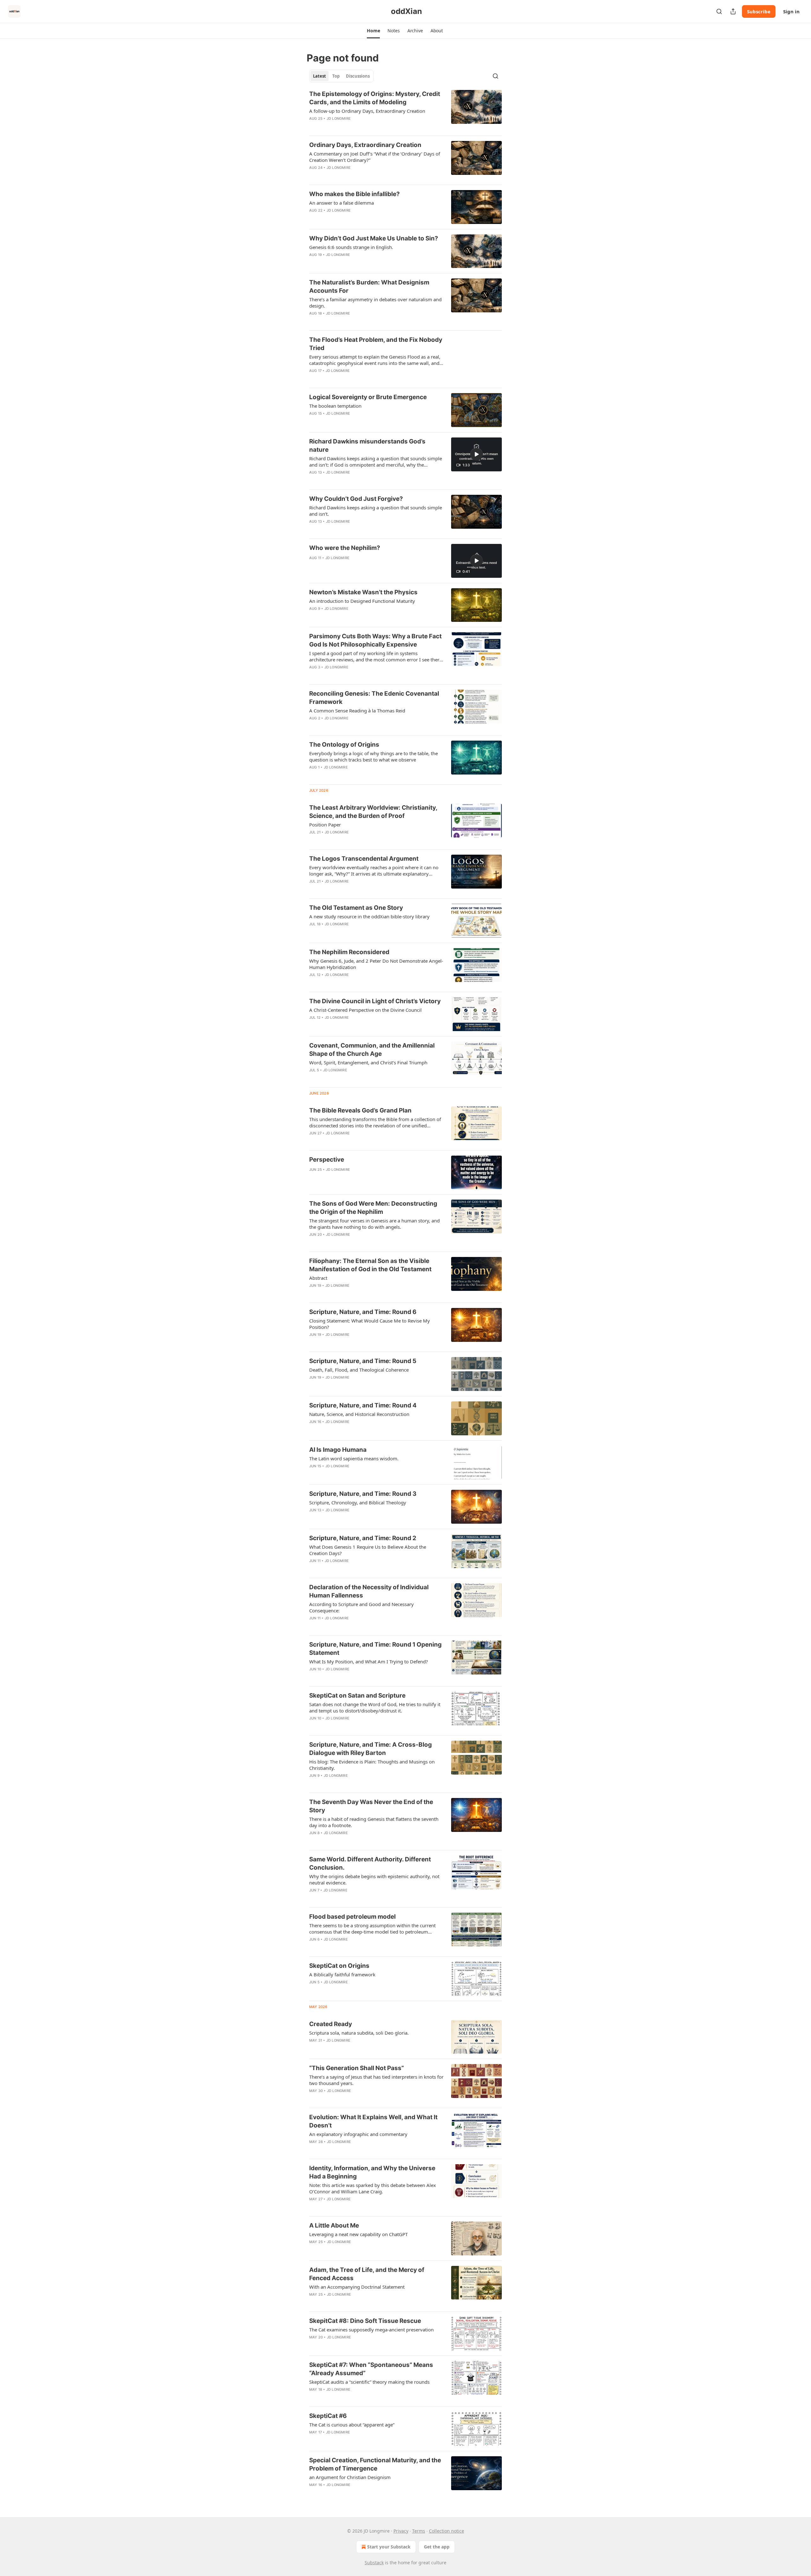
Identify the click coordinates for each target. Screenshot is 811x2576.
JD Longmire (339, 118)
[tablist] (341, 76)
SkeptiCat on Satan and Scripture (357, 1696)
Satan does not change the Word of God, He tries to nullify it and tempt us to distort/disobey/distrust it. (375, 1707)
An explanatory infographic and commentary (358, 2134)
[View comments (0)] (355, 176)
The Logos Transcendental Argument (364, 859)
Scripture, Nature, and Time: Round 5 (363, 1361)
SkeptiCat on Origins (339, 1966)
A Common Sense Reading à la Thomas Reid (357, 711)
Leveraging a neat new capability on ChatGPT (358, 2234)
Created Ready (331, 2024)
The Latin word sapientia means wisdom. (354, 1458)
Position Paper (325, 825)
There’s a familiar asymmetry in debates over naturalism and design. (375, 303)
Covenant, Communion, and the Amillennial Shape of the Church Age (372, 1050)
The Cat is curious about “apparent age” (352, 2425)
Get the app (437, 2547)
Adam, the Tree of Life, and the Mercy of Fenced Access (367, 2274)
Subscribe (759, 11)
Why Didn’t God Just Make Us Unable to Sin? (374, 238)
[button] (373, 31)
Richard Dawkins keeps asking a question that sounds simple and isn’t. (376, 511)
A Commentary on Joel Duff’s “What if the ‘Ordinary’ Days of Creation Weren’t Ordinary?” (375, 157)
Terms (419, 2531)
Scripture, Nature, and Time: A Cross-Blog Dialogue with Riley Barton (370, 1749)
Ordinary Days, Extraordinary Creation (365, 145)
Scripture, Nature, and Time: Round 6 (363, 1312)
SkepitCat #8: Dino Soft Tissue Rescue (365, 2321)
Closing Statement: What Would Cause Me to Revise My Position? (370, 1324)
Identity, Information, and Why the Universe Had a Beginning (372, 2172)
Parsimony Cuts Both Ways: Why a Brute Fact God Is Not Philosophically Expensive (375, 640)
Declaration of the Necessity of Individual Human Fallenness (369, 1591)
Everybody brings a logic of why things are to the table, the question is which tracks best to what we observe (374, 756)
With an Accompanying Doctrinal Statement (357, 2287)
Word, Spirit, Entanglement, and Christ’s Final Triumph (368, 1062)
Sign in (791, 11)
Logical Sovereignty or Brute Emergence (368, 397)
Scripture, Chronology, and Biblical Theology (358, 1502)
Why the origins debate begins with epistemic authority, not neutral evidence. (374, 1879)
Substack (374, 2563)
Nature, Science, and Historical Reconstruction (359, 1414)
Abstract (318, 1278)
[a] (476, 454)
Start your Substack (389, 2547)
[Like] (313, 176)
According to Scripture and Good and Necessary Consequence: (361, 1607)
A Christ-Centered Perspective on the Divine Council (365, 1010)
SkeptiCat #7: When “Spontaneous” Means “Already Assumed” (371, 2369)
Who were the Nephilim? (345, 548)
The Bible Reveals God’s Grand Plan (360, 1110)
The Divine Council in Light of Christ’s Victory (375, 1001)
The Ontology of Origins (344, 745)
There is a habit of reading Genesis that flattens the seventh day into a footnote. (374, 1822)
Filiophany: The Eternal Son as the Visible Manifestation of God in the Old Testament (370, 1265)
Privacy (401, 2531)
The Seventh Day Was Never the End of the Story (371, 1806)
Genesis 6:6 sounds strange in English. (351, 247)
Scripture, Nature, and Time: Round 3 (363, 1494)
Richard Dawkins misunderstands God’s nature (367, 446)
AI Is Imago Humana (338, 1450)
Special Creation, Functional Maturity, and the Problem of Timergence (375, 2464)
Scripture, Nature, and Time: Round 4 (363, 1405)
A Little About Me (334, 2225)
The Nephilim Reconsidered (349, 952)
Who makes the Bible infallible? (354, 194)
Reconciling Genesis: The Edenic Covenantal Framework (374, 698)
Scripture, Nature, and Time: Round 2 (363, 1538)
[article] (405, 110)
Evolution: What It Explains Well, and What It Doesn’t (373, 2121)
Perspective (327, 1160)
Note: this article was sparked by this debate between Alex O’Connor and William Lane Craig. (373, 2188)
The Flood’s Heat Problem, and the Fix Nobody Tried (376, 344)
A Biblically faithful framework (342, 1974)
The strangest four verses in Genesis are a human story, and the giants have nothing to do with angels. (374, 1224)
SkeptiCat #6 (328, 2416)
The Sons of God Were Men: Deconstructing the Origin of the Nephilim (373, 1208)
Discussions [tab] (358, 76)
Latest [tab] (319, 76)
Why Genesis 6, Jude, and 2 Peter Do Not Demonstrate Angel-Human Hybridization (376, 964)
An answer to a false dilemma (342, 203)
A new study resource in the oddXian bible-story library (369, 916)
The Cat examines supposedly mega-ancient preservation (371, 2330)
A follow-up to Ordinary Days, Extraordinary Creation (367, 111)
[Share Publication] (733, 11)
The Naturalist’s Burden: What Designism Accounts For (369, 287)
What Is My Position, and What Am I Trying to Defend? (369, 1661)
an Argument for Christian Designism (350, 2477)
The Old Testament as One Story (356, 908)
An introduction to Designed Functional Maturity (362, 601)
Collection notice (447, 2531)
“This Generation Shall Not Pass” (357, 2068)
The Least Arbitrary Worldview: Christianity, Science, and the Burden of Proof (373, 812)
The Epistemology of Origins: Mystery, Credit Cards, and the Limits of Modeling (375, 98)
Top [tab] (336, 76)
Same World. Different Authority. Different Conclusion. (370, 1863)
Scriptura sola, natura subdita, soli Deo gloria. (359, 2033)
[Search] (719, 11)
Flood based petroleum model (352, 1917)
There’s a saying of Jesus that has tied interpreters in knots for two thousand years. (376, 2080)
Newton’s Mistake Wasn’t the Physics (363, 592)
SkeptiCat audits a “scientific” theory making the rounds (369, 2382)
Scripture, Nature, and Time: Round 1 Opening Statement (375, 1649)
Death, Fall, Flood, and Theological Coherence (359, 1370)
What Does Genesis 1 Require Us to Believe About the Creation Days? (368, 1550)
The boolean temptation (335, 406)
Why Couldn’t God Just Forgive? (356, 499)
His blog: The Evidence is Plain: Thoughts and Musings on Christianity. (372, 1765)
